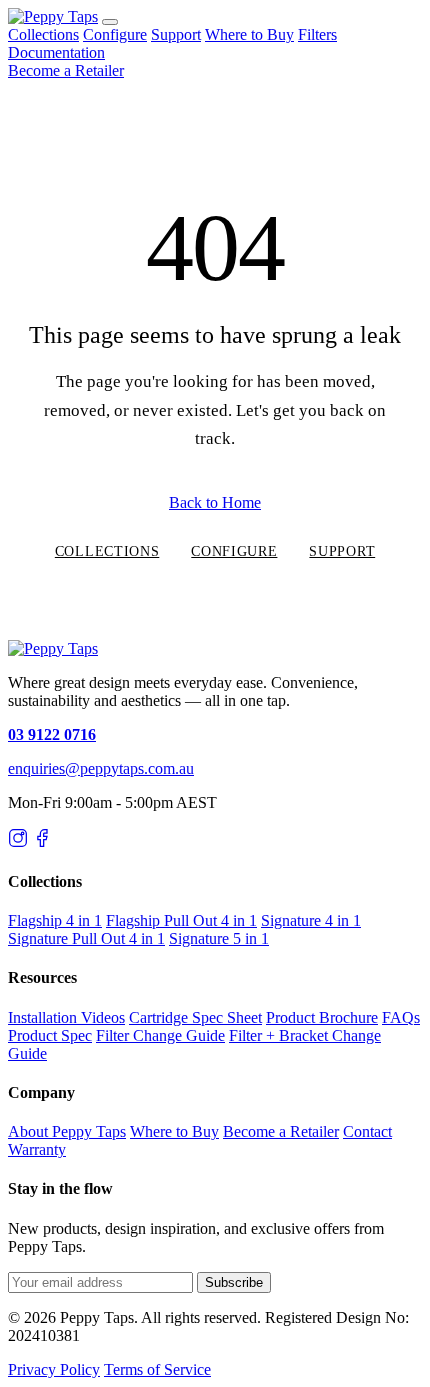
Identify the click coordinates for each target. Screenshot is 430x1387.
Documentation (56, 52)
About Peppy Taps (67, 1131)
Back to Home (215, 502)
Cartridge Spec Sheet (195, 1017)
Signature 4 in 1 (311, 920)
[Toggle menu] (110, 22)
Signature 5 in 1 (219, 938)
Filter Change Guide (160, 1035)
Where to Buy (249, 34)
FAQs (401, 1017)
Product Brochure (322, 1017)
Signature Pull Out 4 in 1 (86, 938)
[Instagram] (18, 842)
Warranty (37, 1149)
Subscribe (234, 1282)
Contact (367, 1131)
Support (176, 34)
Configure (115, 34)
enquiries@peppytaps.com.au (101, 768)
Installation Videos (66, 1017)
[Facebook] (42, 842)
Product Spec (50, 1035)
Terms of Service (157, 1369)
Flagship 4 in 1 (55, 920)
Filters (317, 34)
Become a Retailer (66, 70)
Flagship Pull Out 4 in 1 (181, 920)
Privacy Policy (54, 1369)
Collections (43, 34)
